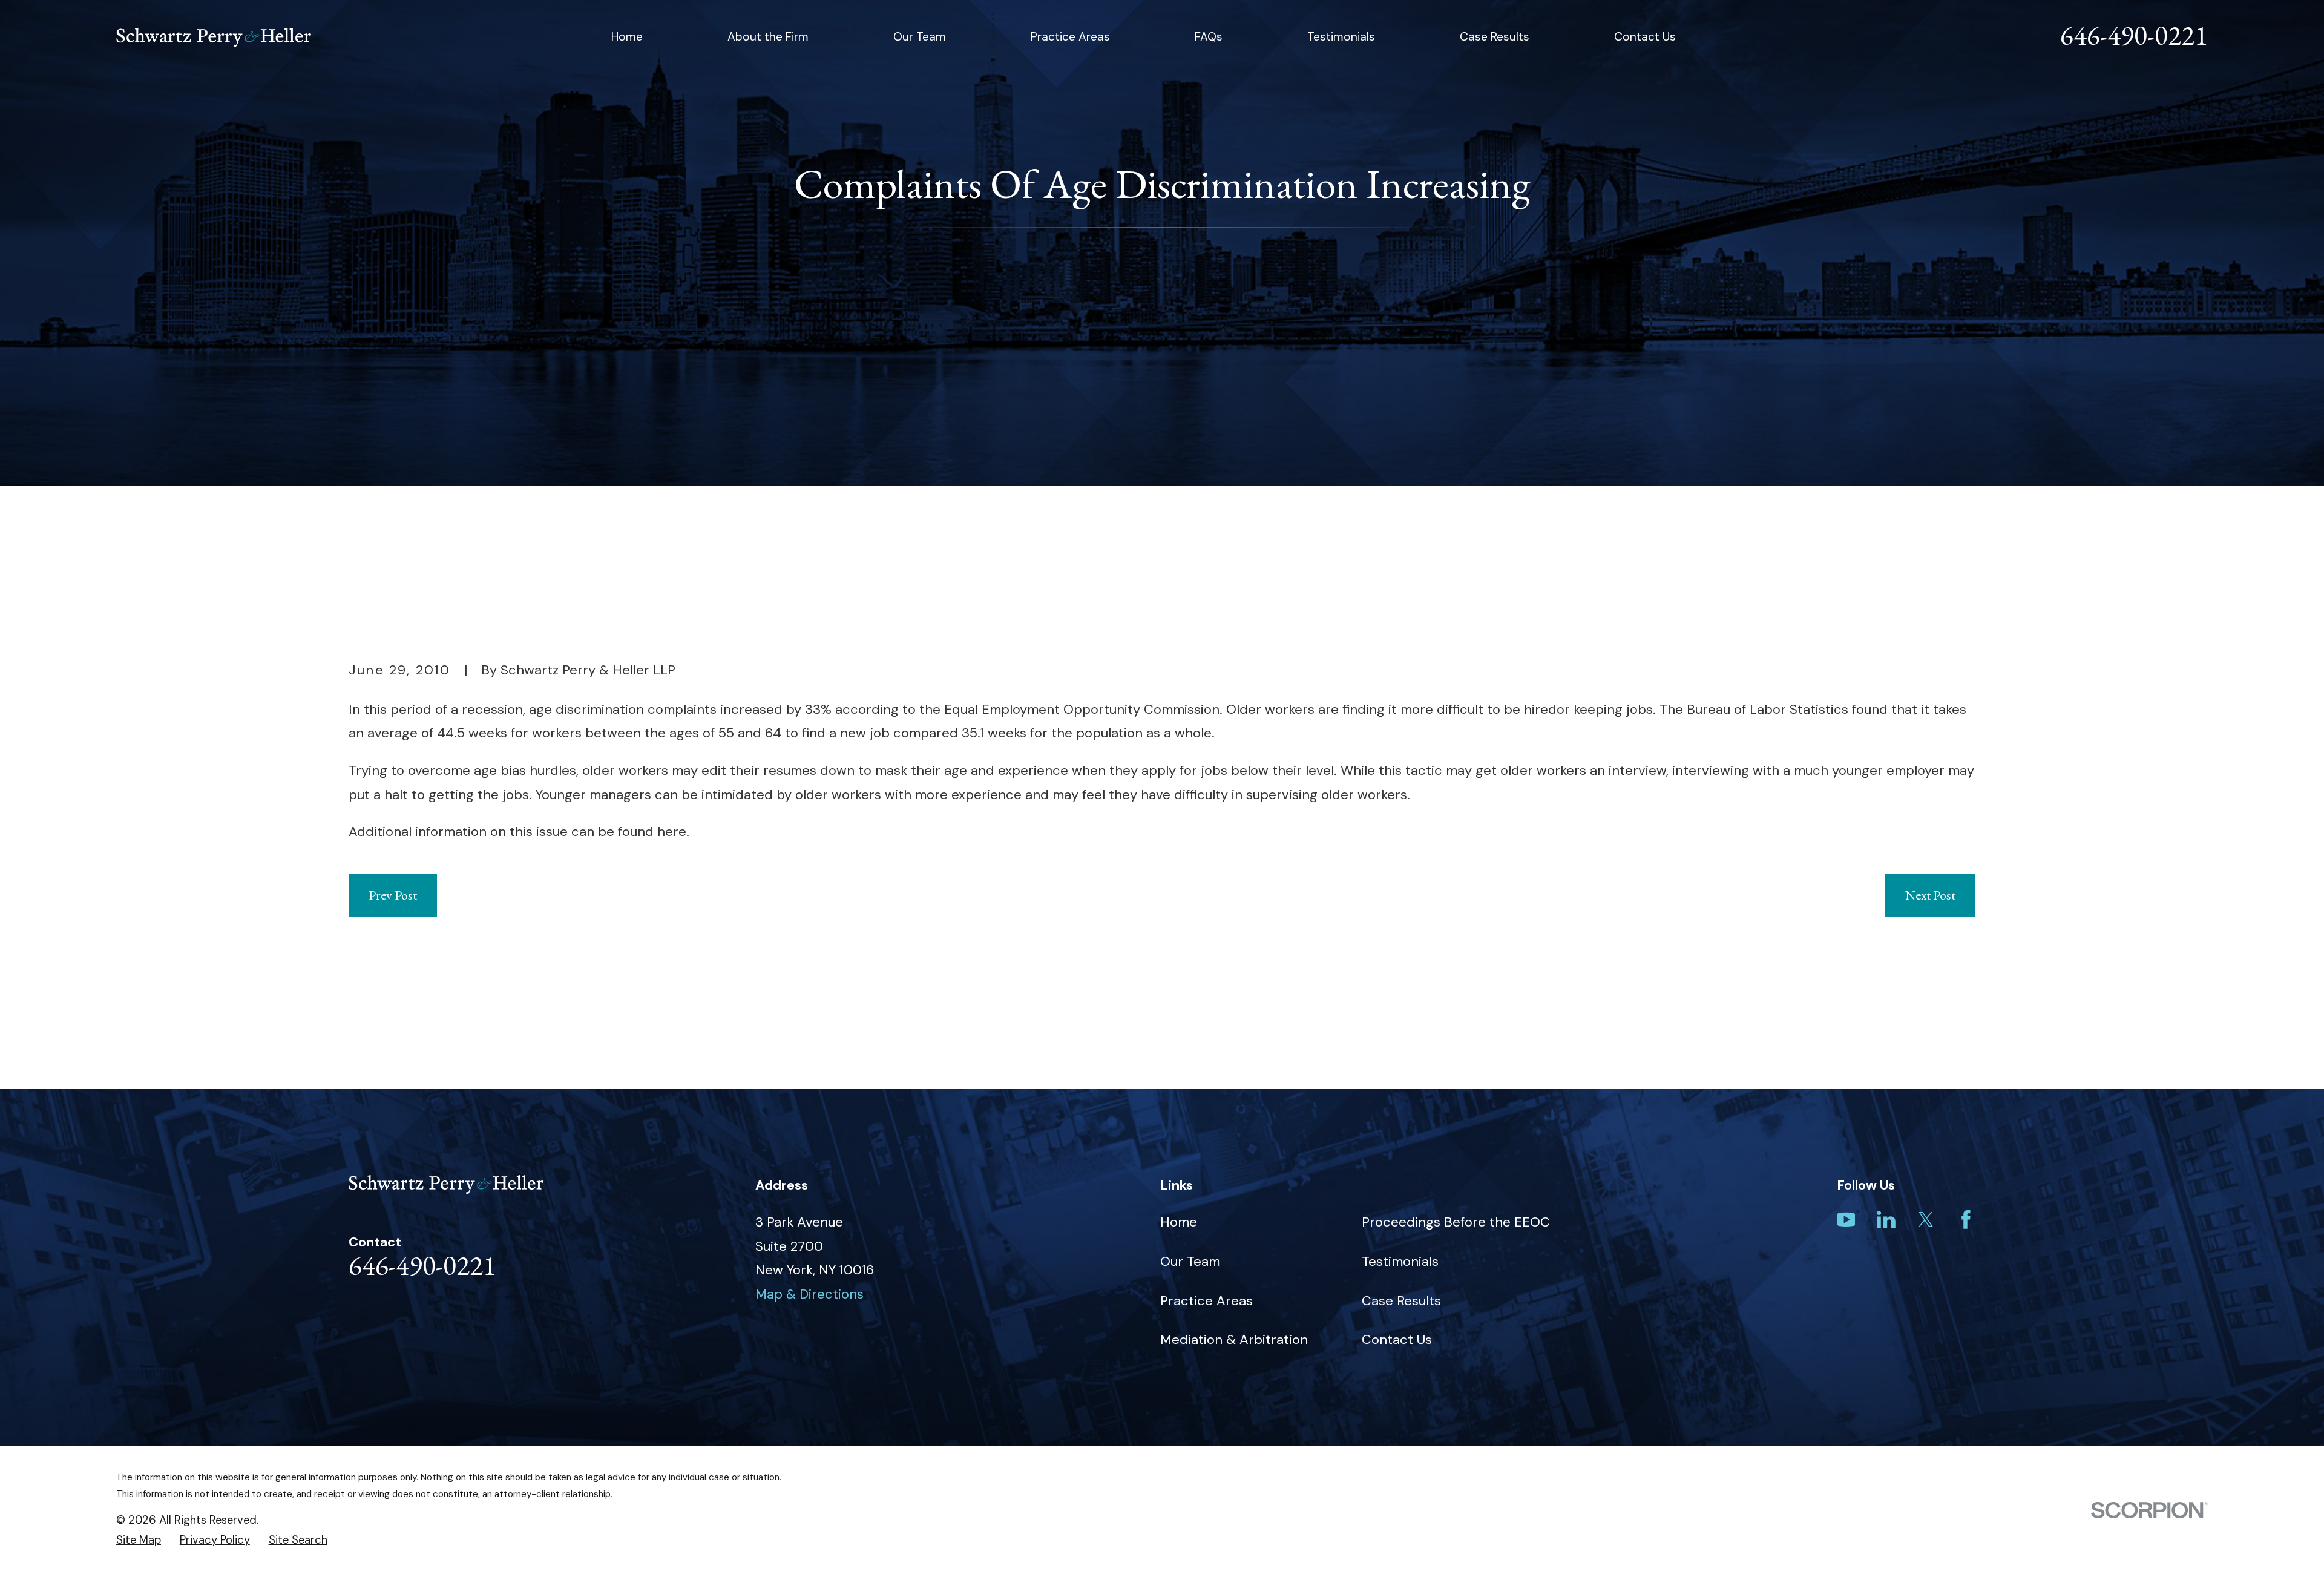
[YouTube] (1846, 1220)
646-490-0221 (2134, 35)
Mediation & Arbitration (1234, 1339)
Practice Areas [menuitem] (1070, 37)
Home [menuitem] (627, 37)
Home (1179, 1222)
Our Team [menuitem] (920, 37)
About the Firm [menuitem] (768, 37)
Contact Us (1397, 1339)
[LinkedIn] (1886, 1220)
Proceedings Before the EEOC (1456, 1222)
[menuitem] (139, 1540)
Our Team (1190, 1261)
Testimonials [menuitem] (1341, 37)
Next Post (1930, 895)
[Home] (214, 37)
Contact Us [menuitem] (1645, 37)
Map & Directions (809, 1294)
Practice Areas (1206, 1301)
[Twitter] (1926, 1220)
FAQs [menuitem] (1209, 37)
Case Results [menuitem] (1495, 37)
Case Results (1401, 1301)
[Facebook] (1966, 1220)
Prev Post (393, 895)
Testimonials (1400, 1261)
